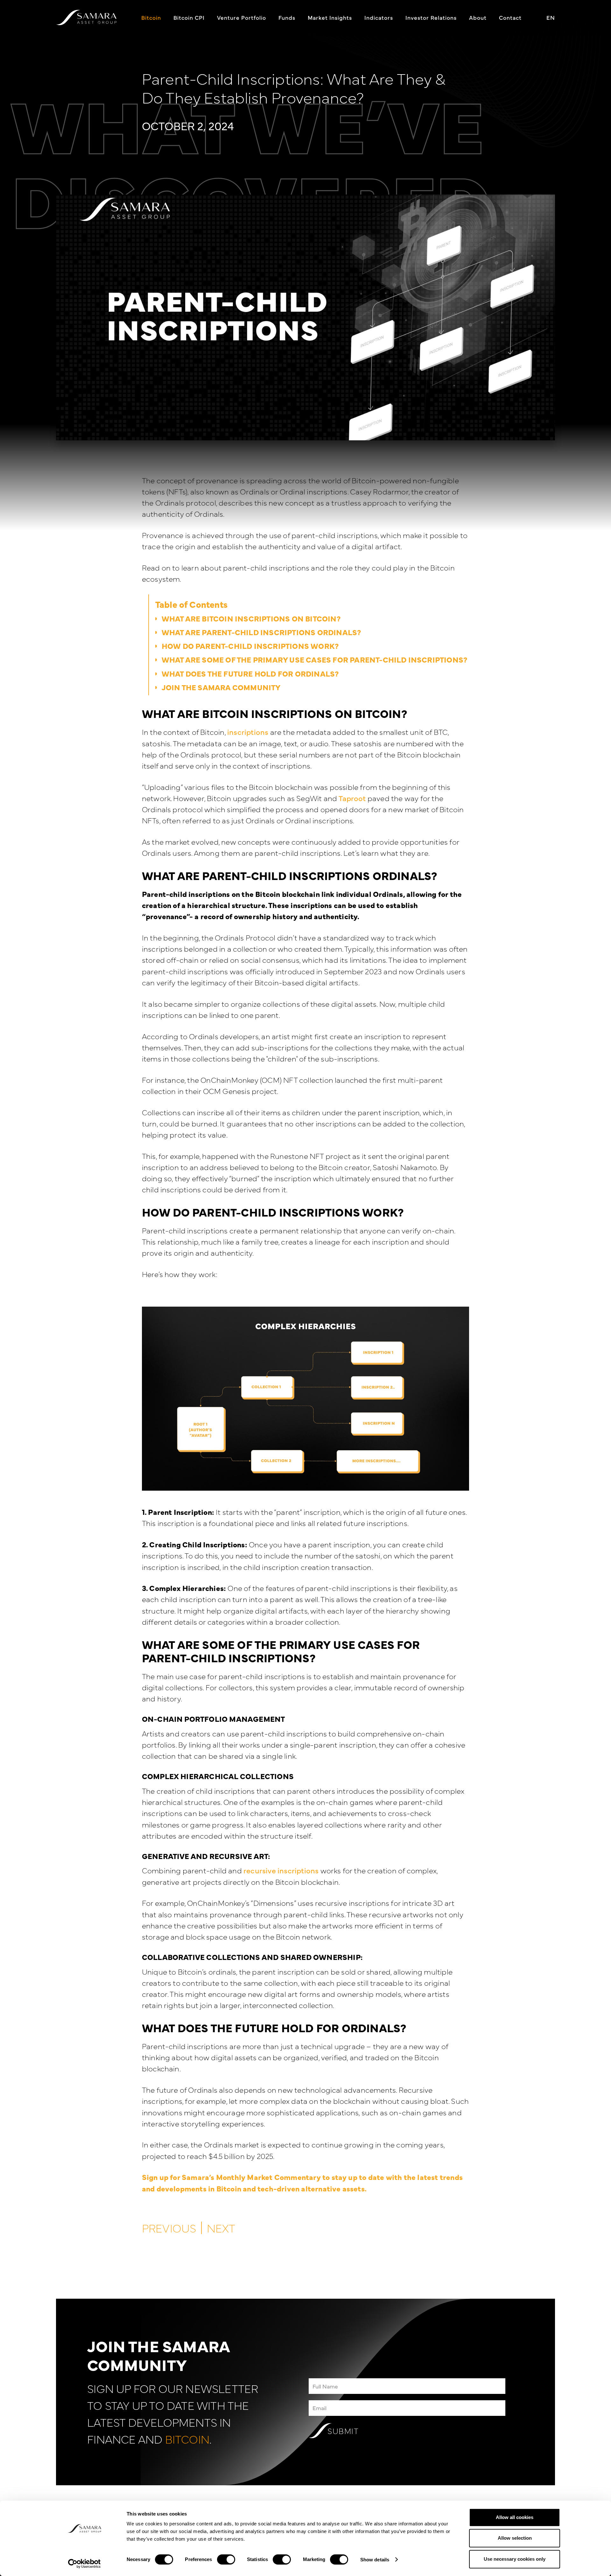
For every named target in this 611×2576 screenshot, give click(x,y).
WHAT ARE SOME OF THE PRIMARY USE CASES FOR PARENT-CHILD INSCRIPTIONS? (315, 659)
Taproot (352, 798)
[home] (86, 17)
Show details (375, 2560)
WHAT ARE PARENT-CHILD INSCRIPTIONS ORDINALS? (262, 632)
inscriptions (248, 732)
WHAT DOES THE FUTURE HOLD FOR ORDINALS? (250, 673)
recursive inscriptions (281, 1870)
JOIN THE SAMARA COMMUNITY (221, 687)
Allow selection (515, 2538)
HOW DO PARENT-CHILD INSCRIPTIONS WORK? (251, 646)
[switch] (226, 2559)
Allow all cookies (515, 2517)
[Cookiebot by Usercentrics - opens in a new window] (84, 2564)
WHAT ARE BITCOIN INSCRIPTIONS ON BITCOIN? (251, 618)
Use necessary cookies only (515, 2559)
